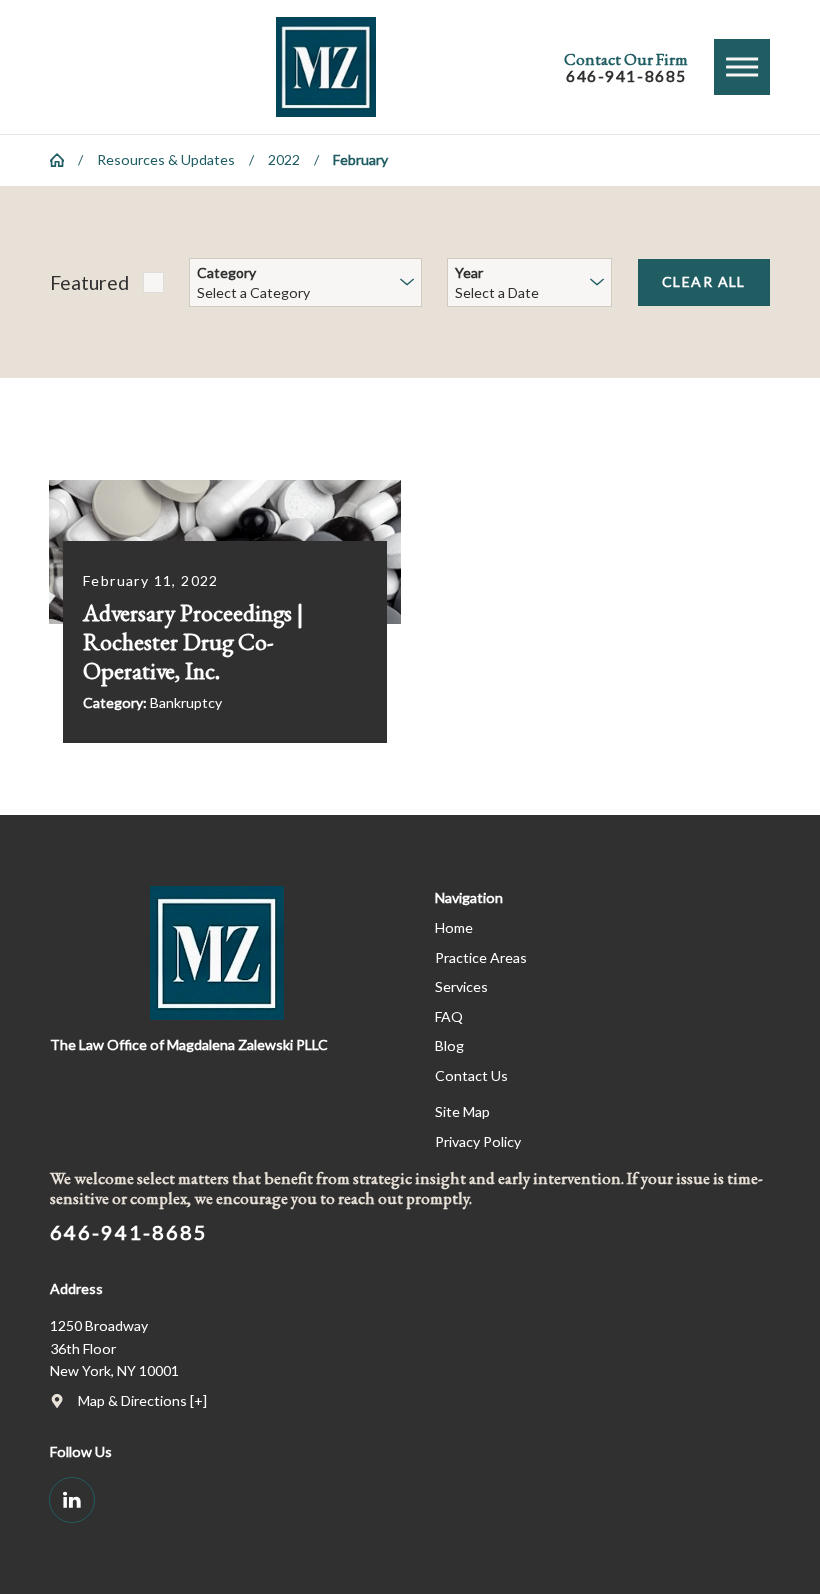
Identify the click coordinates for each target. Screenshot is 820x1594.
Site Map (462, 1111)
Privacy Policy (478, 1141)
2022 (284, 159)
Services (461, 986)
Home (454, 927)
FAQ (449, 1016)
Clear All (704, 281)
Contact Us (471, 1075)
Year (469, 273)
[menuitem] (602, 928)
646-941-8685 (626, 77)
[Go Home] (64, 160)
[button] (742, 67)
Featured (89, 282)
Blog (449, 1045)
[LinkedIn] (72, 1500)
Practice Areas (481, 957)
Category (226, 273)
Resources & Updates (166, 159)
